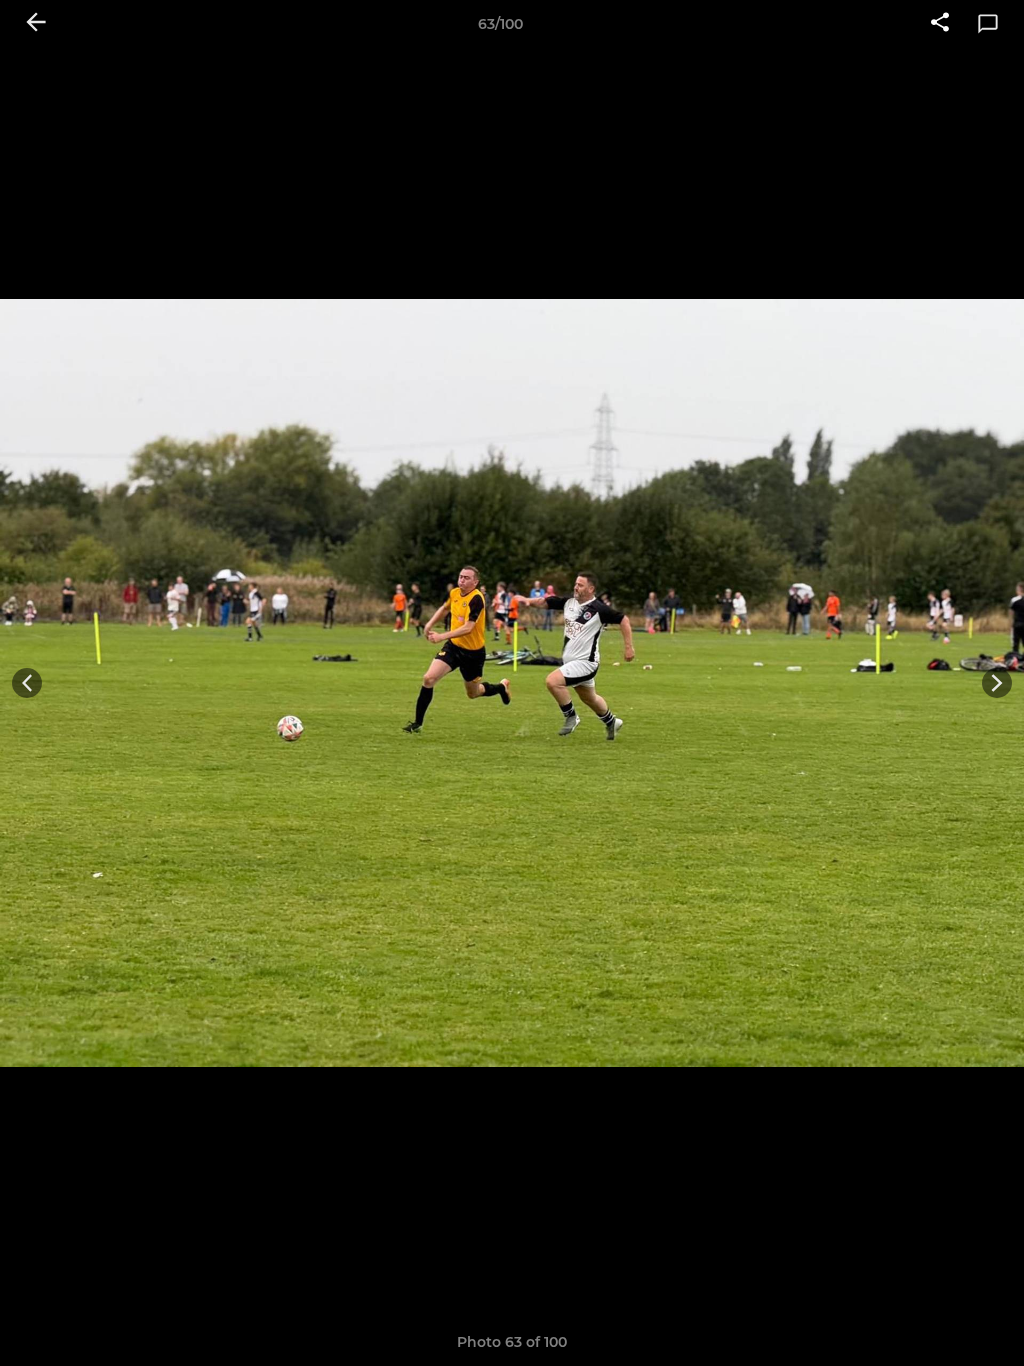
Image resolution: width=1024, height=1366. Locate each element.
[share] (940, 24)
